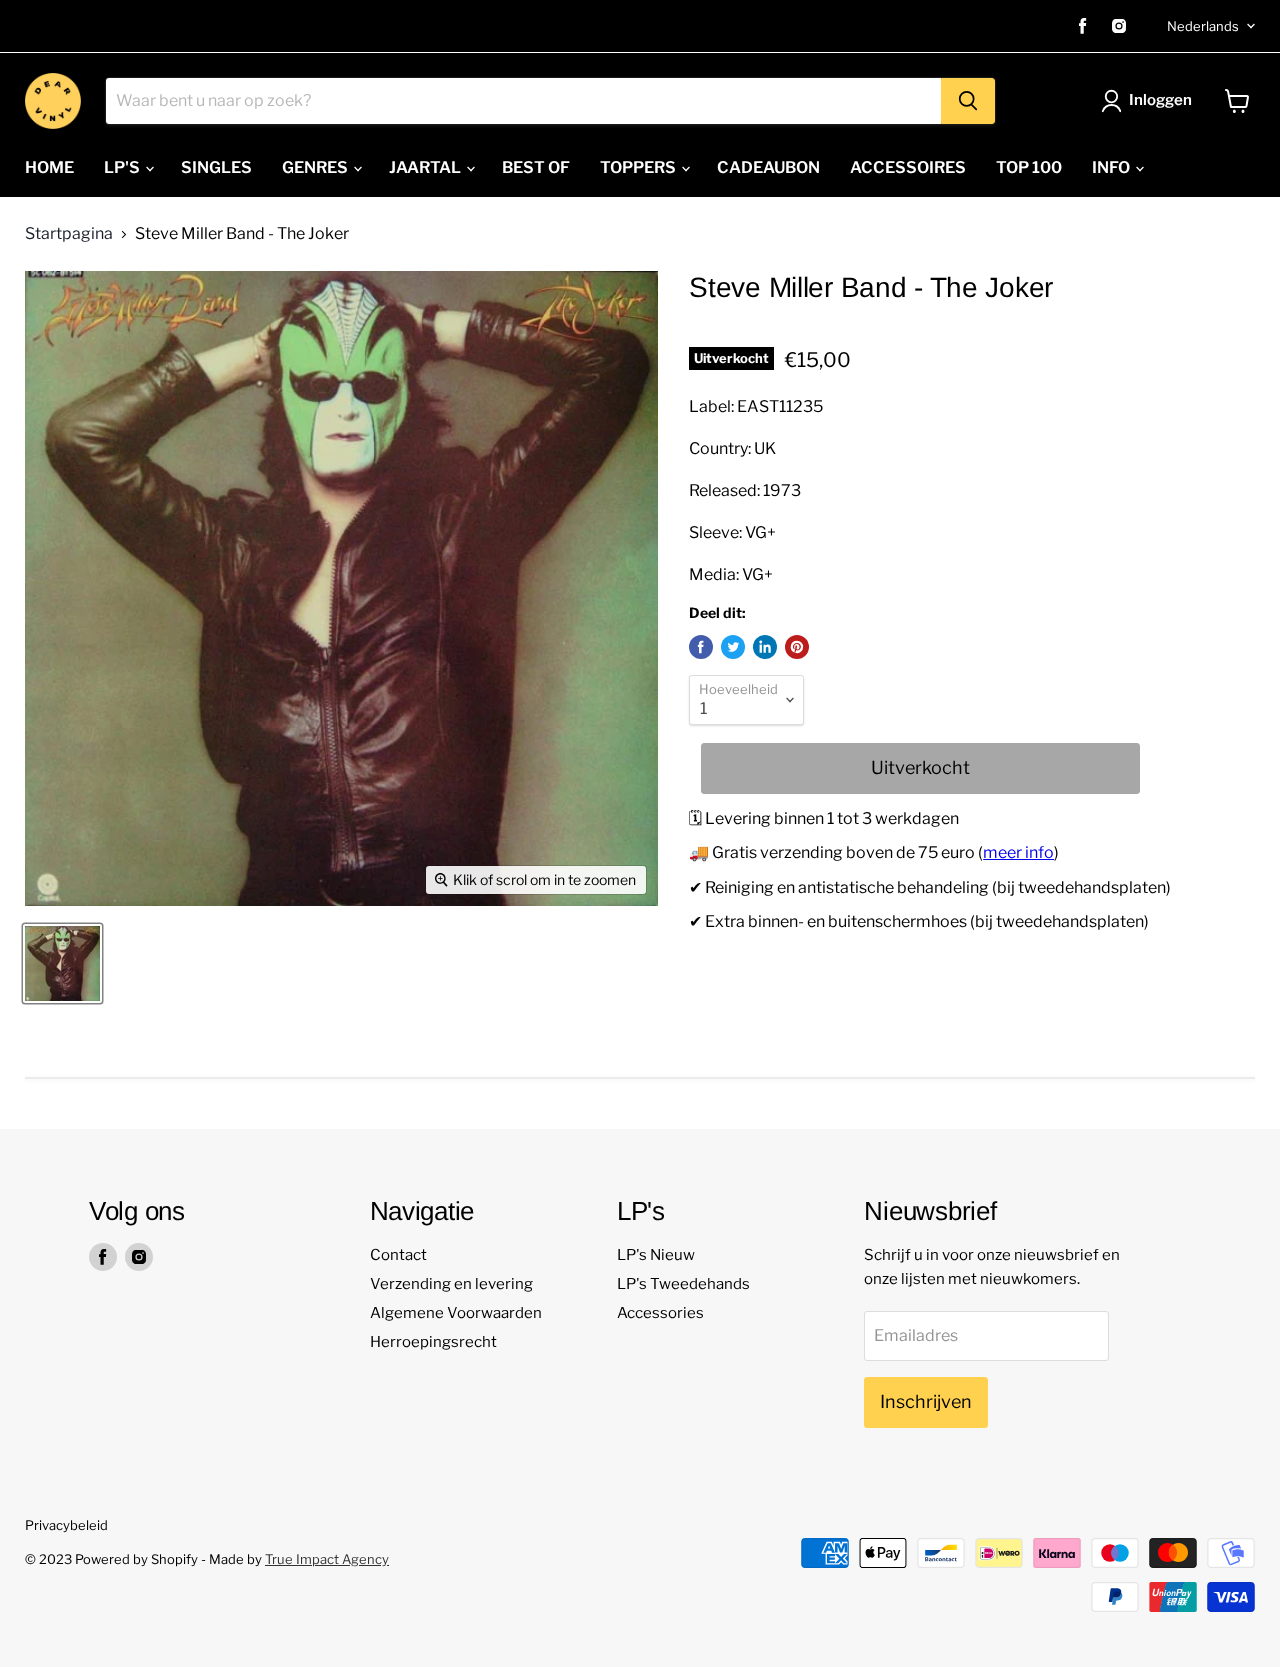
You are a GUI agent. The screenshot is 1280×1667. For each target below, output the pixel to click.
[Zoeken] (968, 101)
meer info (1018, 852)
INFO (1112, 167)
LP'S (123, 167)
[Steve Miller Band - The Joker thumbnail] (62, 963)
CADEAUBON (768, 167)
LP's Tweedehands (683, 1284)
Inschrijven (926, 1401)
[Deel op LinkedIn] (765, 647)
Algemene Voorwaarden (456, 1313)
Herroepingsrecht (433, 1342)
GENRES (316, 167)
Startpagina (69, 234)
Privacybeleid (66, 1525)
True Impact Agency (327, 1559)
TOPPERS (639, 167)
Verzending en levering (451, 1284)
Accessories (660, 1313)
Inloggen (1160, 100)
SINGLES (216, 167)
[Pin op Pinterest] (797, 647)
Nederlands (1203, 26)
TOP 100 (1029, 167)
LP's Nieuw (656, 1255)
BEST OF (536, 167)
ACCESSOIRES (908, 167)
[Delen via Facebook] (701, 647)
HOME (49, 167)
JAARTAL (426, 167)
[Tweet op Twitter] (733, 647)
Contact (398, 1255)
